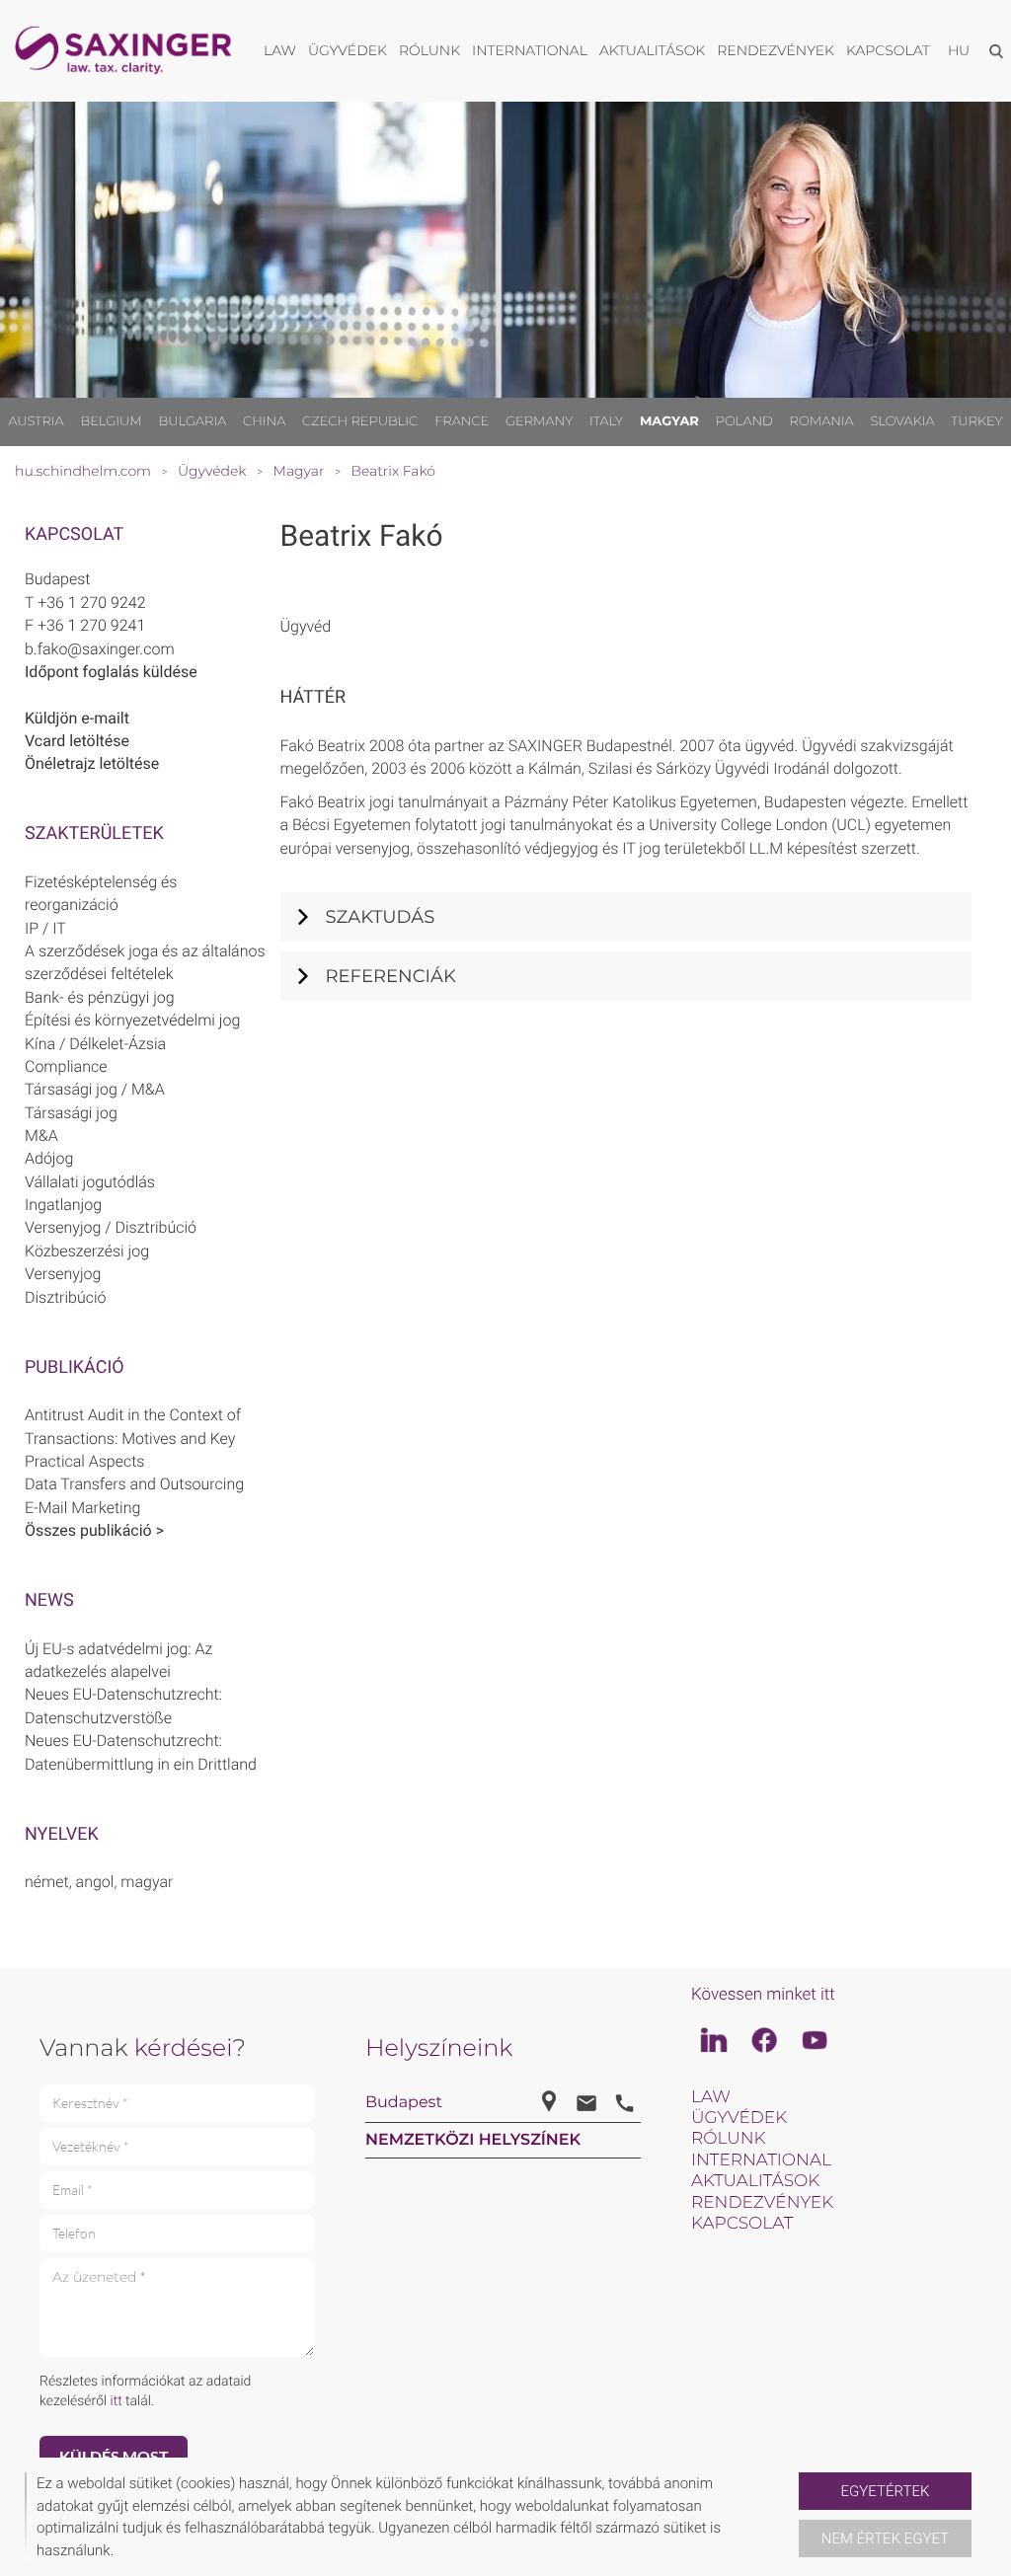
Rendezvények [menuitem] (776, 50)
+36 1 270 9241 (91, 625)
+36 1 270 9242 (91, 603)
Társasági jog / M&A (95, 1089)
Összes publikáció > (94, 1530)
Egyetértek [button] (886, 2491)
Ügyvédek (739, 2118)
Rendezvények (762, 2203)
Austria (36, 421)
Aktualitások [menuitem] (652, 50)
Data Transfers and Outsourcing (134, 1484)
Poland (744, 421)
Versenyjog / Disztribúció (111, 1227)
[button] (791, 2517)
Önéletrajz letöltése (92, 763)
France (462, 421)
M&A (41, 1136)
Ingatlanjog (63, 1205)
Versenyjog (63, 1274)
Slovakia (902, 421)
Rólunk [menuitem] (429, 50)
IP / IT (45, 928)
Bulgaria (193, 421)
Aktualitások (755, 2181)
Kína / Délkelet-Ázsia (95, 1044)
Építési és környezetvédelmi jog (132, 1020)
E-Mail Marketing (82, 1508)
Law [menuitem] (280, 50)
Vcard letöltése (77, 741)
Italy (606, 421)
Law (711, 2097)
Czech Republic (360, 421)
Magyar (669, 421)
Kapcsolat (742, 2224)
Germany (539, 421)
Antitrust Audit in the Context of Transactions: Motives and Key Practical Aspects (133, 1438)
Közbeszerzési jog (87, 1251)
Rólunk (728, 2139)
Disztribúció (66, 1297)
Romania (822, 421)
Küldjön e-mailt (77, 718)
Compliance (66, 1066)
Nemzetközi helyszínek (473, 2140)
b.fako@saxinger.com (100, 649)
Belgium (111, 421)
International (761, 2160)
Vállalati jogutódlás (90, 1182)
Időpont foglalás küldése (111, 672)
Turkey (976, 421)
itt (117, 2401)
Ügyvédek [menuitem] (348, 50)
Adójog (49, 1158)
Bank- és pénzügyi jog (100, 997)
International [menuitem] (530, 50)
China (264, 421)
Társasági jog (71, 1113)
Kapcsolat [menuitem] (888, 50)
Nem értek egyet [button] (885, 2538)
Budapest (57, 579)
